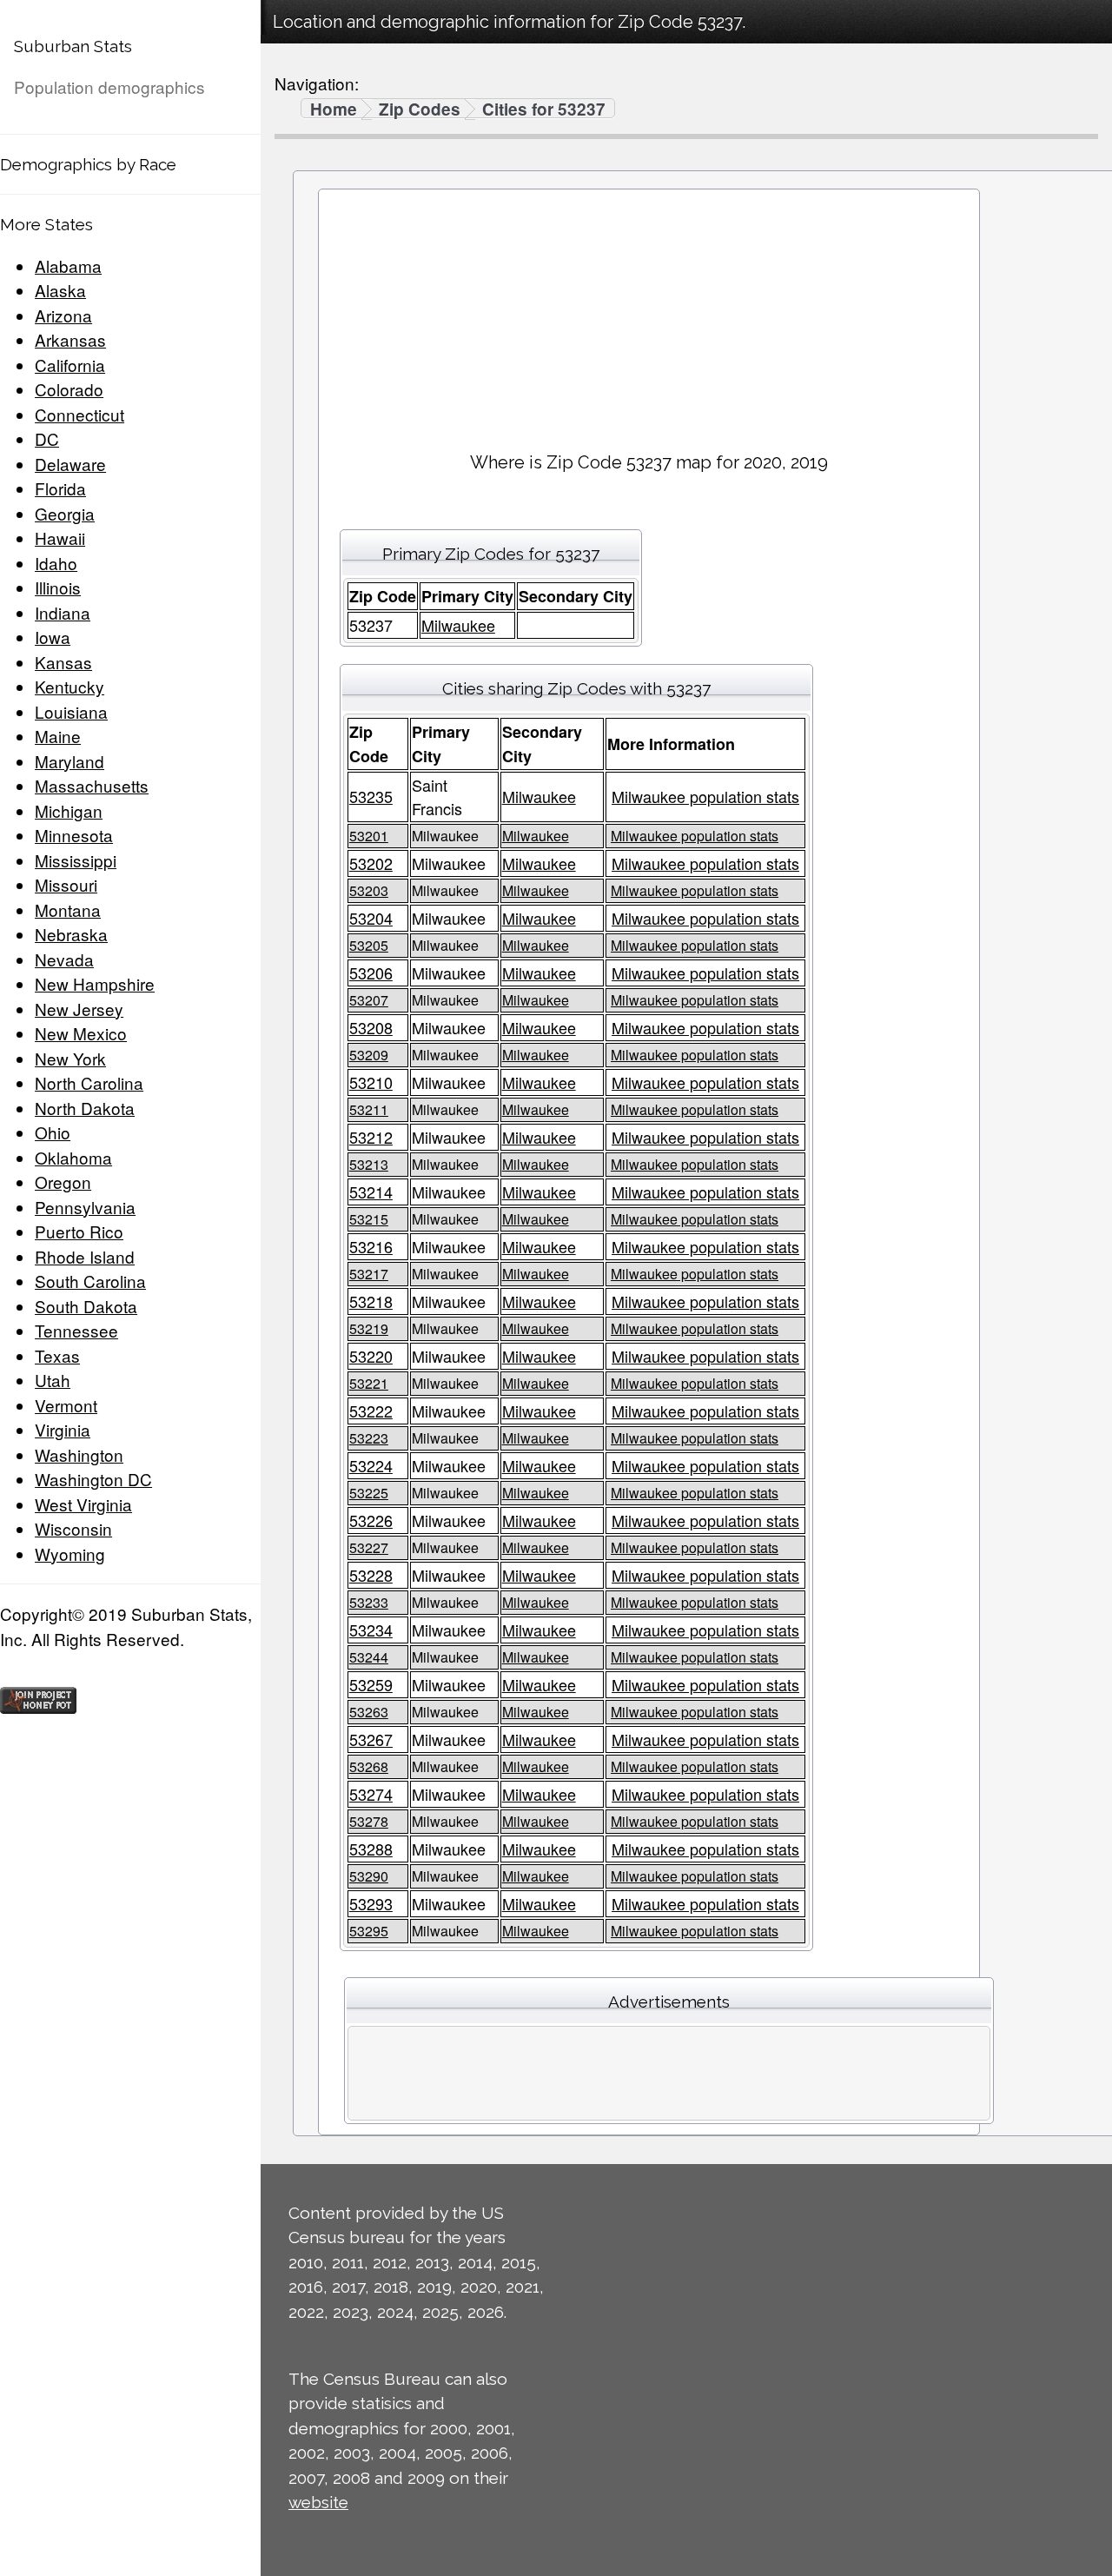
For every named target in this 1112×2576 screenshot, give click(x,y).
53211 (369, 1109)
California (70, 365)
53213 (369, 1164)
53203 (369, 890)
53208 (371, 1027)
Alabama (68, 266)
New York (70, 1058)
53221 (369, 1383)
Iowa (53, 637)
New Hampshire (95, 983)
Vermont (66, 1405)
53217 (369, 1274)
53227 (369, 1547)
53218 (371, 1301)
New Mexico (81, 1033)
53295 (369, 1931)
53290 (369, 1876)
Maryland (69, 761)
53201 (369, 836)
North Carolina (89, 1082)
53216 (371, 1246)
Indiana (63, 612)
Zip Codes (420, 110)
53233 (369, 1602)
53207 (369, 1000)
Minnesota (74, 835)
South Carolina (90, 1281)
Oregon (63, 1182)
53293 (371, 1903)
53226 (371, 1520)
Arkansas (70, 339)
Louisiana (71, 711)
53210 (371, 1082)
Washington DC (93, 1479)
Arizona (63, 315)
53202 (371, 863)
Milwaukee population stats (705, 796)
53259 (371, 1684)
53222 (371, 1411)
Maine (58, 736)
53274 (371, 1794)
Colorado (69, 389)
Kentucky (69, 686)
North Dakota (85, 1108)
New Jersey (79, 1009)
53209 (369, 1055)
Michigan (69, 810)
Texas (57, 1355)
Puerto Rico (79, 1231)
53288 (371, 1849)
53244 (369, 1657)
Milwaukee (458, 625)
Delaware (70, 464)
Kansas (63, 662)
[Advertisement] (649, 314)
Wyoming (70, 1554)
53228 (371, 1575)
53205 (369, 945)
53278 (369, 1821)
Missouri (66, 884)
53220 (371, 1356)
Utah (53, 1380)
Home (334, 110)
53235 (371, 796)
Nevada (64, 959)
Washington (79, 1454)
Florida (60, 488)
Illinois (58, 587)
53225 (369, 1493)
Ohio (53, 1132)
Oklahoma (73, 1157)
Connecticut (79, 414)
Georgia (65, 513)
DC (47, 438)
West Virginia (83, 1504)
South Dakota (86, 1306)
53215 (369, 1219)
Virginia (63, 1429)
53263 (369, 1712)
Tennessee (76, 1330)
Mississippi (76, 860)
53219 (369, 1328)
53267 (371, 1739)
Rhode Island (85, 1256)
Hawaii (60, 538)
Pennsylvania (85, 1207)
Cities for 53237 (544, 110)
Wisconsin (73, 1528)
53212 (371, 1137)
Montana (68, 910)
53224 (371, 1465)
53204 (371, 918)
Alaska (60, 290)
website (318, 2502)
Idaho (56, 563)
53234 (371, 1630)
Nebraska (71, 934)
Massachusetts (92, 785)
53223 (369, 1438)
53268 (369, 1766)
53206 (371, 973)
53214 (371, 1192)
